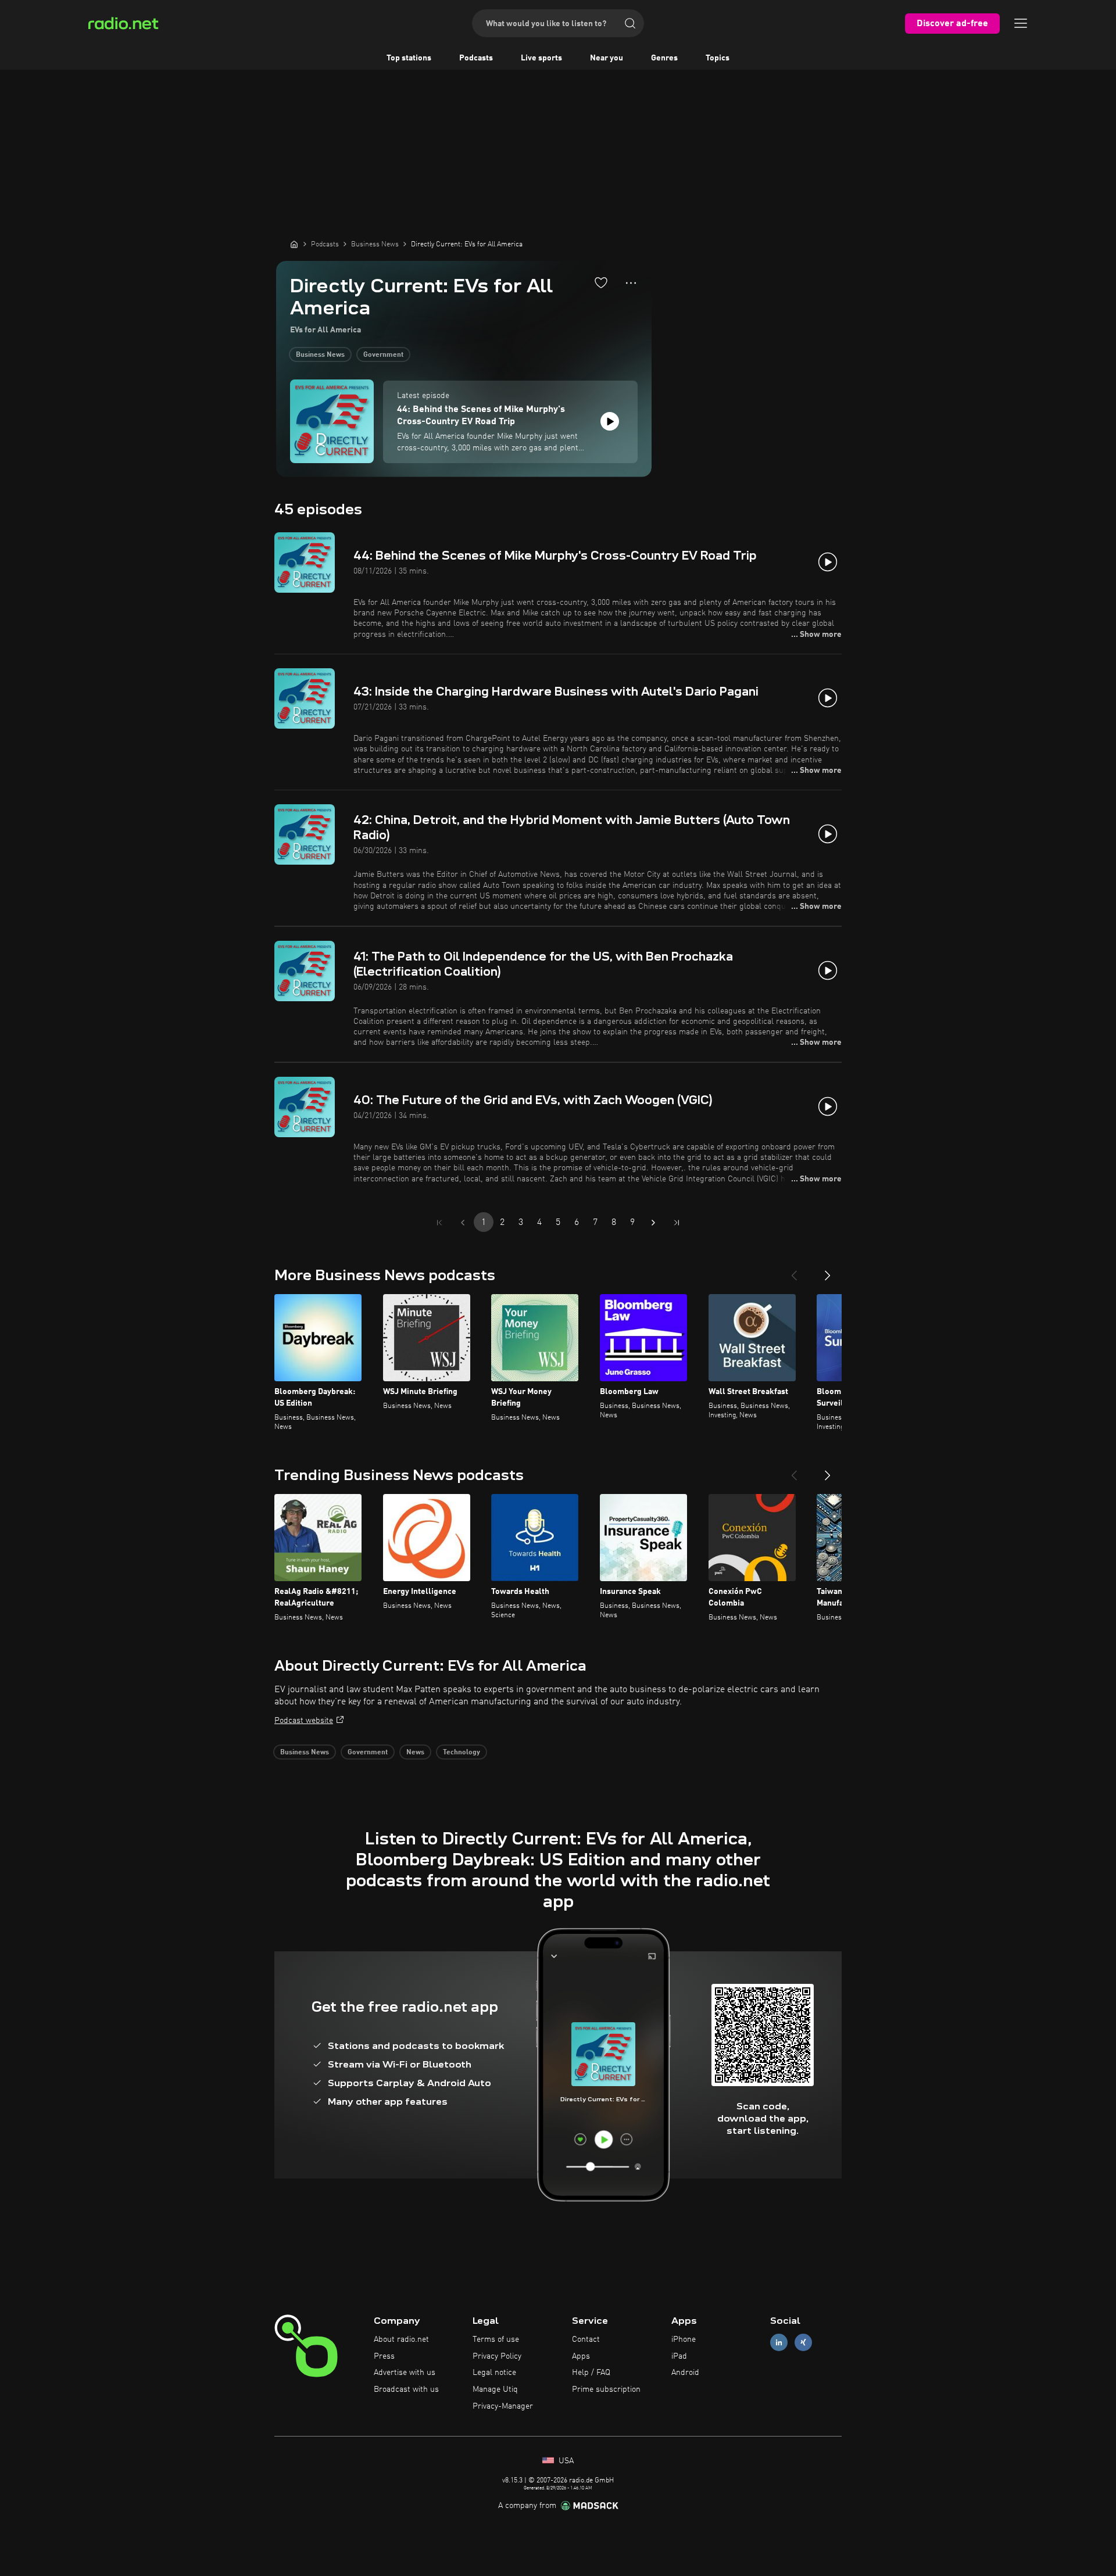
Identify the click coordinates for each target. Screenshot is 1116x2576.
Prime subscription (606, 2389)
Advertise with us (405, 2373)
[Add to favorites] (601, 282)
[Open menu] (1021, 23)
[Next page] (653, 1223)
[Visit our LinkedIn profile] (779, 2342)
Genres (664, 58)
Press (384, 2356)
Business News (320, 355)
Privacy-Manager (503, 2406)
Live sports (541, 58)
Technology (462, 1753)
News (415, 1753)
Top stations (409, 58)
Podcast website (304, 1721)
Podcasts (476, 58)
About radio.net (401, 2339)
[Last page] (677, 1223)
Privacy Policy (497, 2356)
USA (565, 2461)
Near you (607, 58)
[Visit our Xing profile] (803, 2342)
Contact (586, 2339)
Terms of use (496, 2339)
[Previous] (794, 1271)
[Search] (630, 23)
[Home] (294, 244)
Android (685, 2373)
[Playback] (610, 421)
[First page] (439, 1223)
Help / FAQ (591, 2373)
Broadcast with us (406, 2389)
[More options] (631, 283)
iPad (679, 2356)
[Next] (828, 1271)
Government (383, 355)
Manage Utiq (495, 2389)
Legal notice (494, 2373)
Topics (718, 58)
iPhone (684, 2339)
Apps (581, 2356)
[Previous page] (463, 1223)
